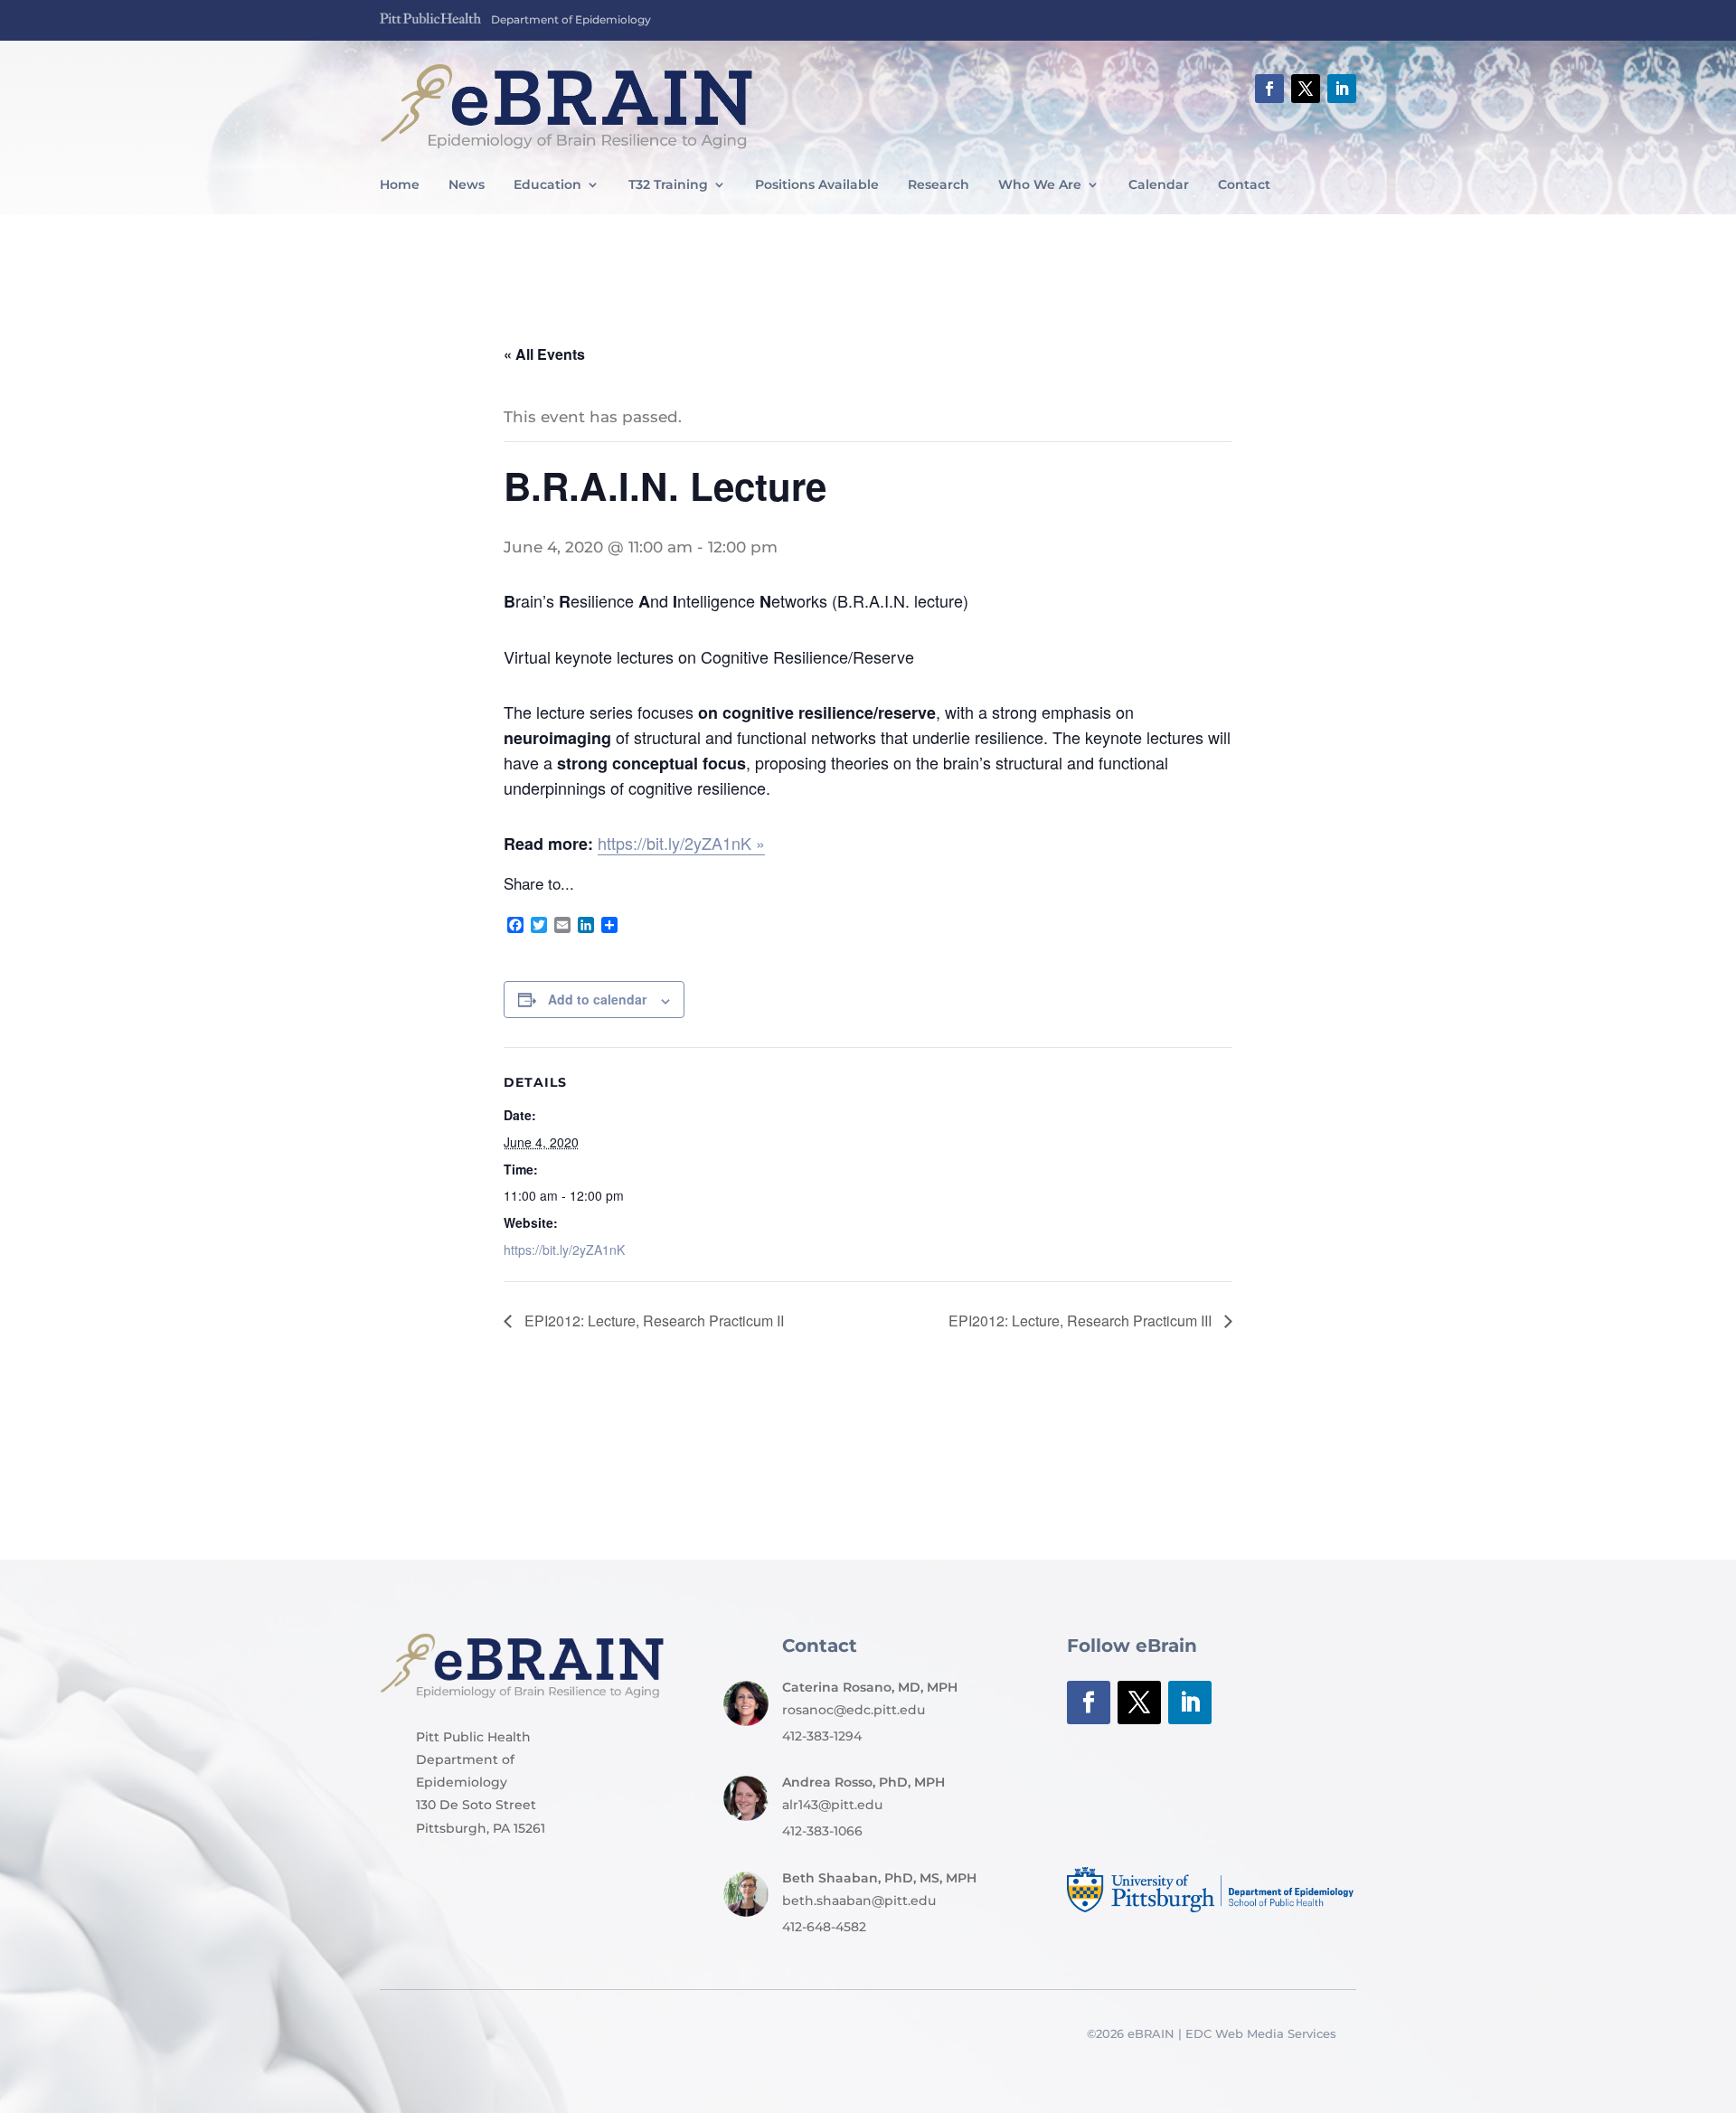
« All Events (544, 354)
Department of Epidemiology (571, 19)
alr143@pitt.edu (832, 1805)
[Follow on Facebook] (1269, 89)
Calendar (1159, 185)
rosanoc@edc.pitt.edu (854, 1710)
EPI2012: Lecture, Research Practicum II (652, 1321)
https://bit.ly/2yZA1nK (564, 1250)
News (467, 185)
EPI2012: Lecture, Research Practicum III (1082, 1321)
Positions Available (817, 185)
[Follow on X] (1306, 89)
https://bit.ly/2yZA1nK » (681, 843)
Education (547, 185)
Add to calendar (597, 999)
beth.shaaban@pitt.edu (859, 1901)
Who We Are (1040, 185)
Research (939, 185)
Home (400, 185)
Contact (1244, 185)
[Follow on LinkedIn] (1342, 89)
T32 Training (668, 185)
